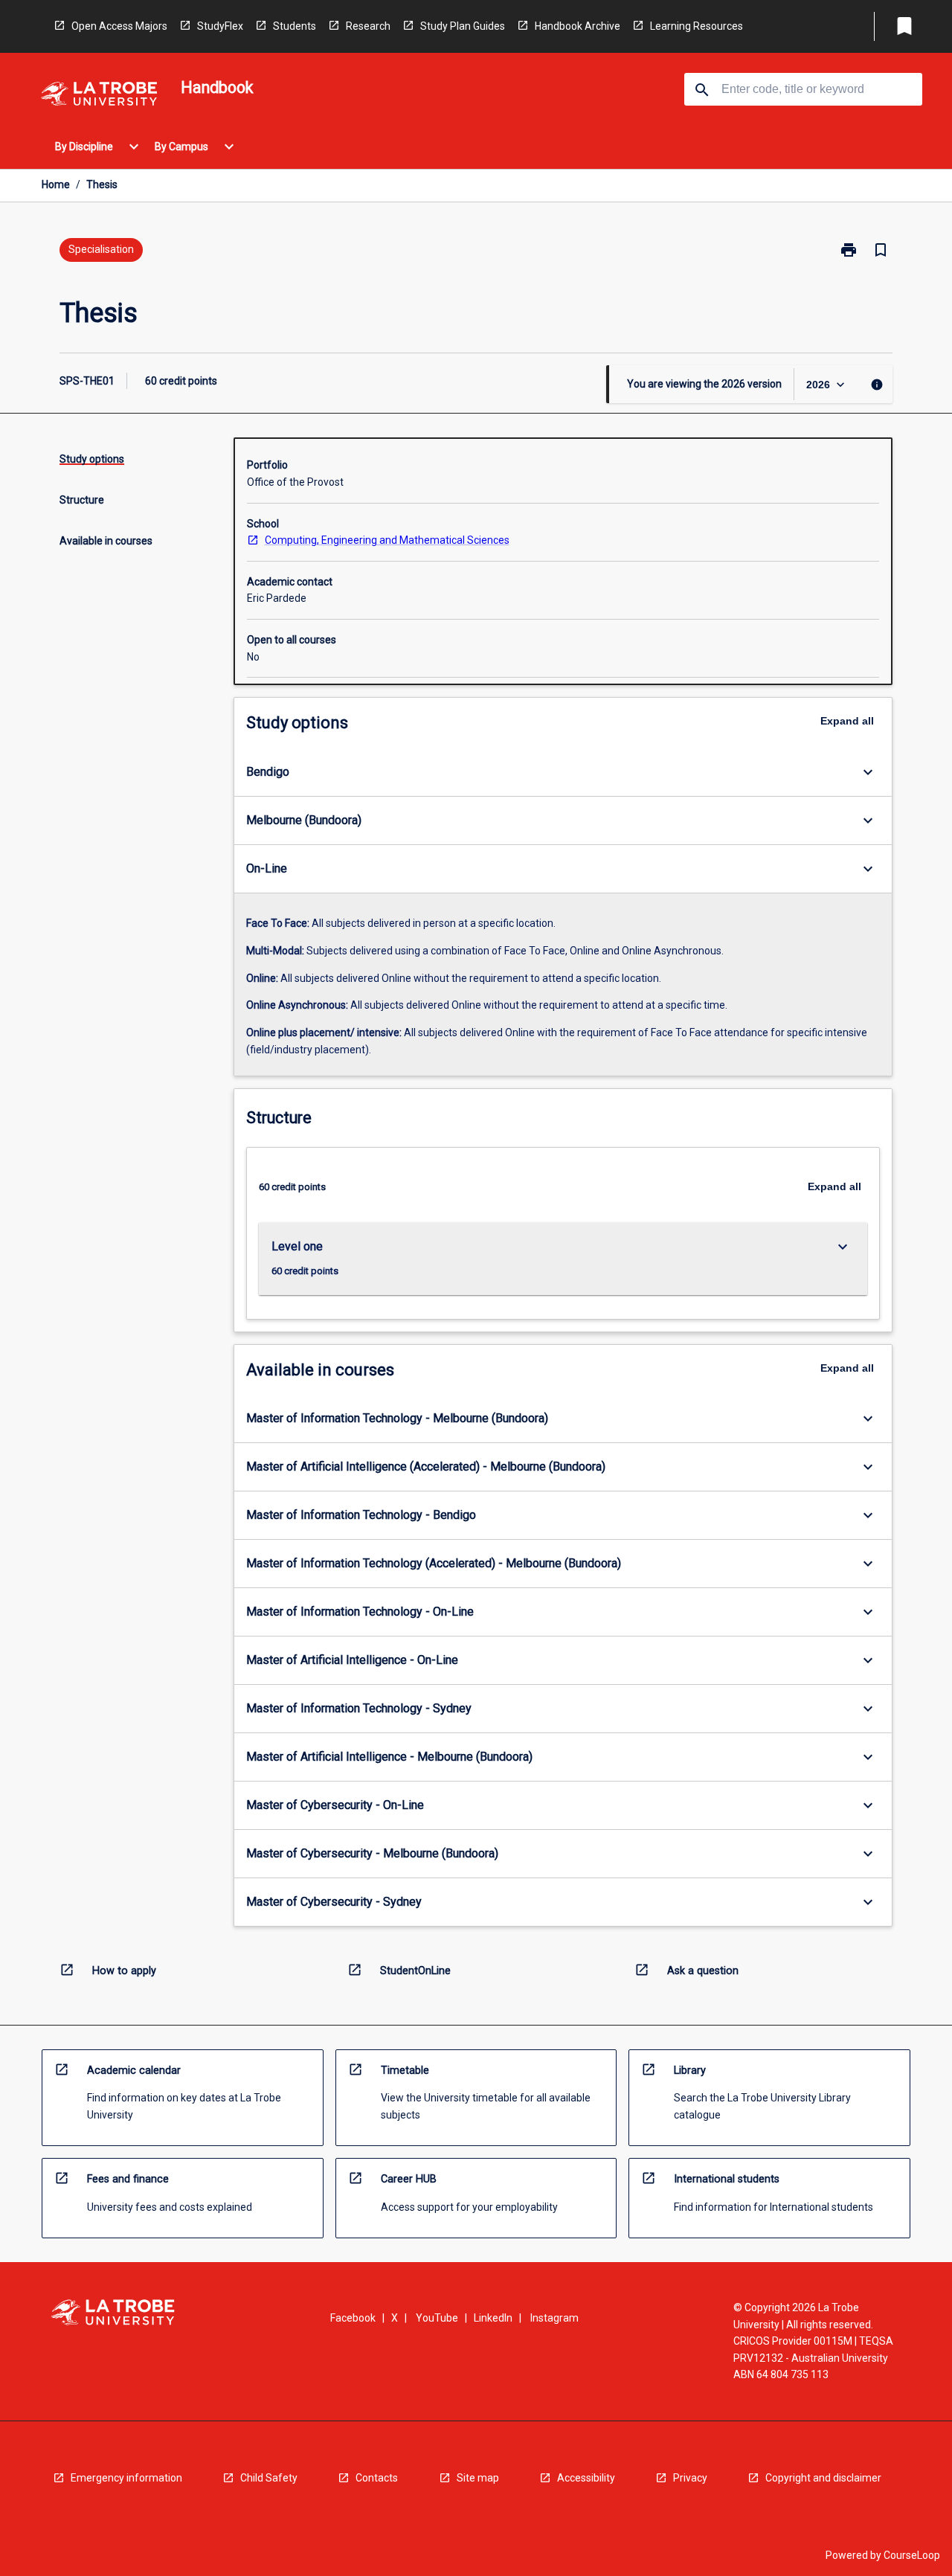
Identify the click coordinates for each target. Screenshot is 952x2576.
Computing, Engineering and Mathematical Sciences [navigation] (387, 540)
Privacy (690, 2478)
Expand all (847, 721)
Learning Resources (697, 26)
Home (56, 184)
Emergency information (126, 2478)
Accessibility (586, 2478)
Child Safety (269, 2478)
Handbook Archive (578, 26)
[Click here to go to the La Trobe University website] (99, 96)
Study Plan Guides (463, 26)
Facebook (353, 2318)
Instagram (554, 2318)
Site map (478, 2478)
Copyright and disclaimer (823, 2478)
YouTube (437, 2318)
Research (368, 26)
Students (295, 26)
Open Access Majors (119, 26)
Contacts (377, 2478)
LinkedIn (493, 2318)
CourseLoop (912, 2555)
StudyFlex (220, 26)
